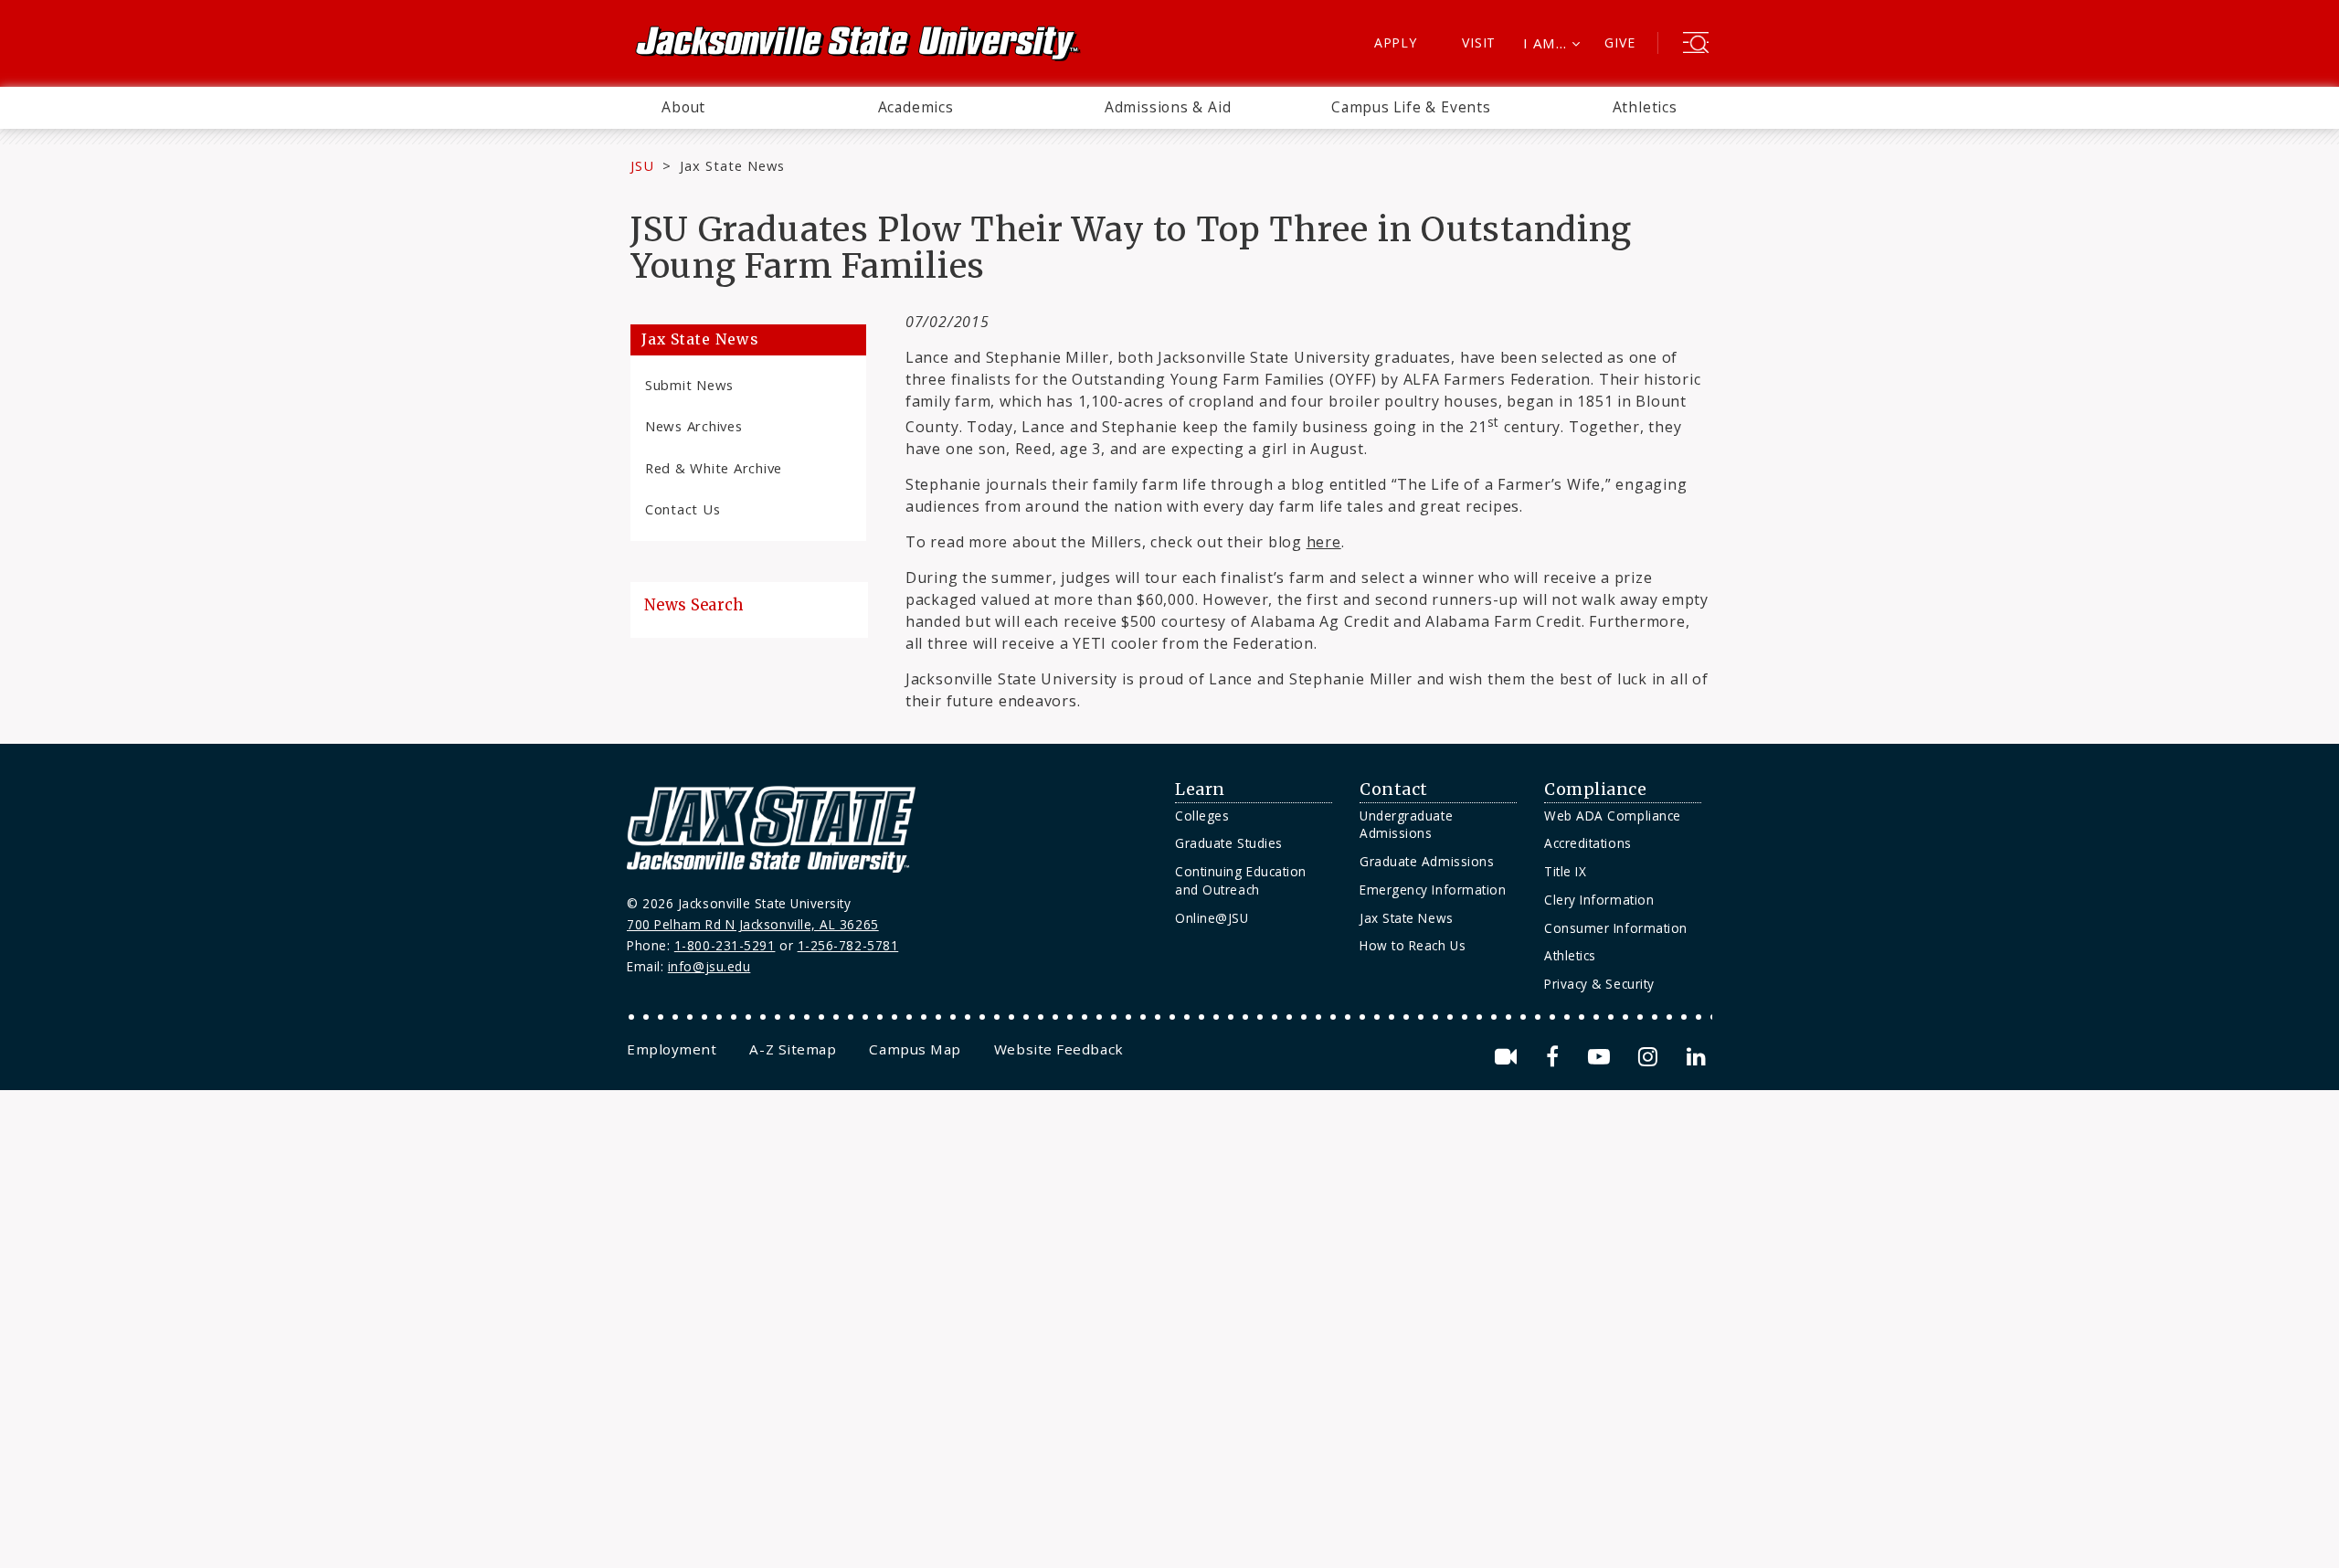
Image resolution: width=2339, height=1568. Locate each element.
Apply (1396, 42)
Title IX (1565, 871)
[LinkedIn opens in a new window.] (1695, 1057)
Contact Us (683, 509)
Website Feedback (1059, 1049)
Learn (1200, 789)
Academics (916, 107)
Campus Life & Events (1411, 107)
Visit (1479, 42)
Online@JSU (1212, 918)
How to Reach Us (1413, 945)
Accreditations (1588, 843)
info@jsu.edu (709, 966)
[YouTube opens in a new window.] (1602, 1057)
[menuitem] (683, 108)
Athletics (1645, 107)
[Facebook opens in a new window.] (1556, 1057)
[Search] (1696, 45)
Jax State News (732, 165)
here (1324, 542)
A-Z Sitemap (793, 1049)
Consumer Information (1616, 928)
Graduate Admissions (1427, 861)
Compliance (1595, 789)
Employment (672, 1049)
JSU (642, 165)
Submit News (689, 385)
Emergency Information (1433, 890)
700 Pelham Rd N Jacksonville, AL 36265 (753, 924)
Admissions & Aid (1168, 107)
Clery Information (1599, 900)
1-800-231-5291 (725, 945)
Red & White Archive (714, 468)
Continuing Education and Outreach (1241, 880)
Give (1619, 42)
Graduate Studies (1229, 843)
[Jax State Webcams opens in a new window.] (1509, 1057)
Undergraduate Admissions (1406, 825)
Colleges (1202, 816)
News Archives (694, 426)
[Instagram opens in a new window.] (1651, 1057)
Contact (1394, 789)
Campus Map (915, 1049)
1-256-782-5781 (848, 945)
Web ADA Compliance (1613, 816)
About (683, 107)
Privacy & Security (1599, 984)
